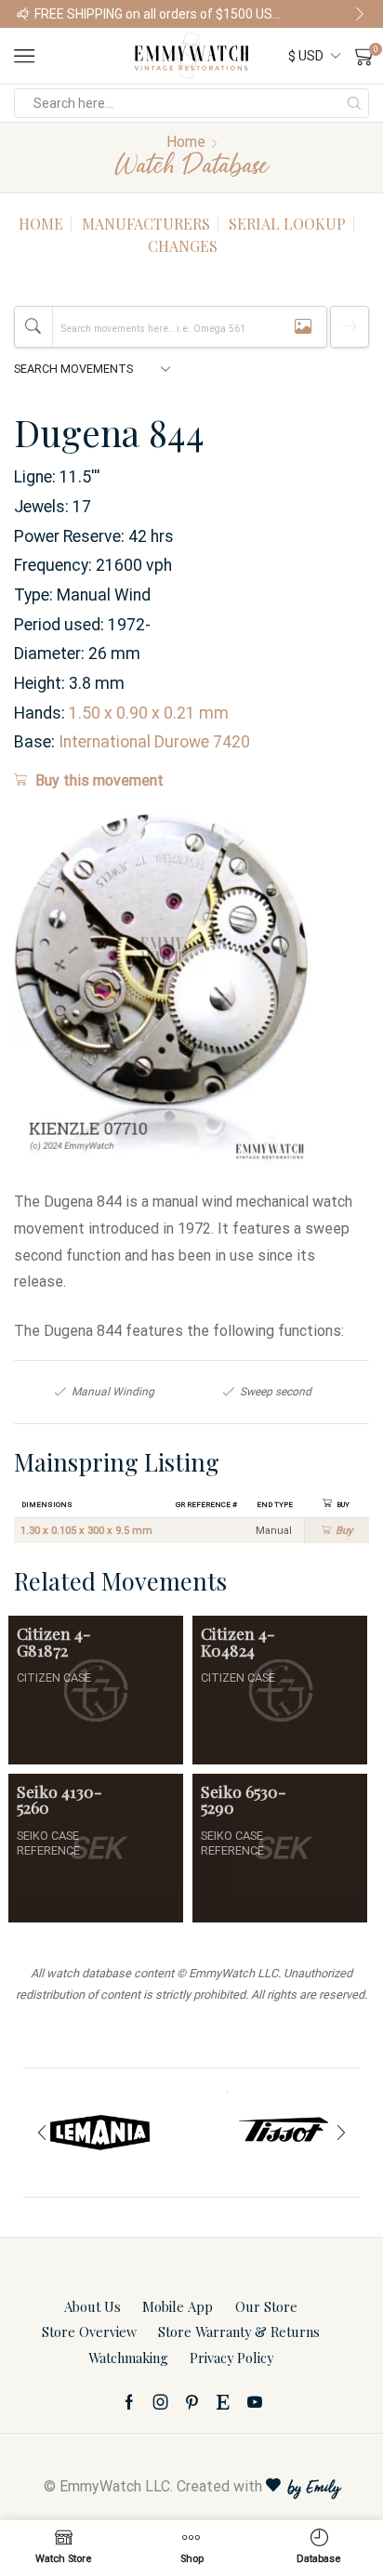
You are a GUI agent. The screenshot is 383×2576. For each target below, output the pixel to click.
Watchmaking (128, 2358)
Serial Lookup (287, 224)
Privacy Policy (231, 2358)
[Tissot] (283, 2133)
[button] (23, 14)
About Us (92, 2306)
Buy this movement (99, 780)
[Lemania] (100, 2133)
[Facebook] (129, 2402)
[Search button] (354, 103)
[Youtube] (255, 2402)
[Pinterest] (192, 2402)
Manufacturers (146, 224)
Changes (183, 246)
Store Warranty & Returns (239, 2332)
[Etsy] (223, 2402)
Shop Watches (330, 14)
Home (186, 142)
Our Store (266, 2306)
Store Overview (89, 2332)
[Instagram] (161, 2402)
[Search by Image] (303, 327)
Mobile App (178, 2306)
